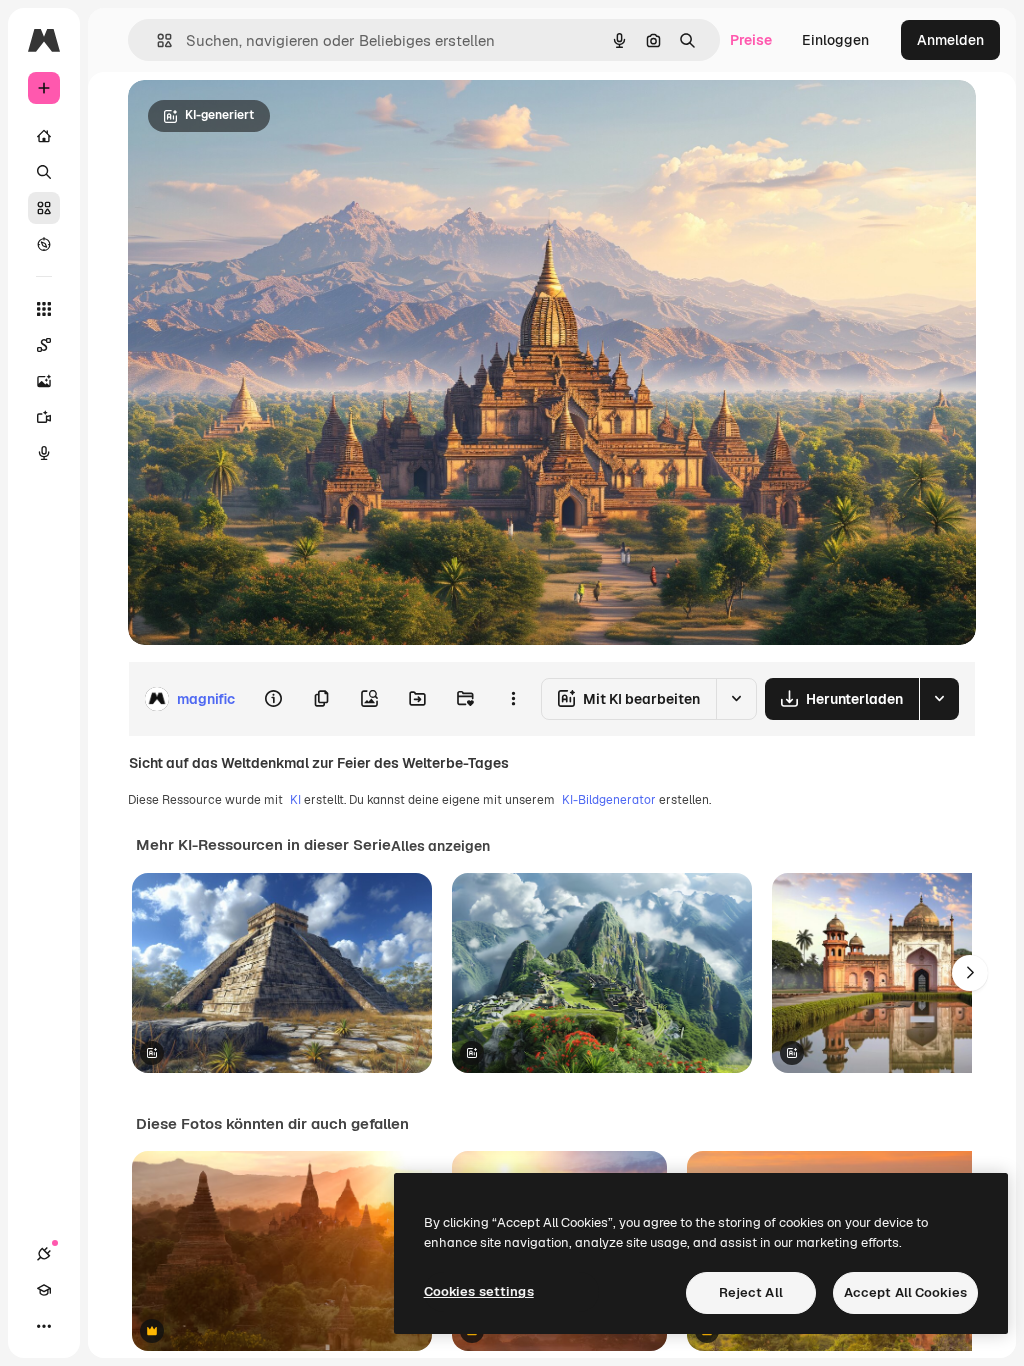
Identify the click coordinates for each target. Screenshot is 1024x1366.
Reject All (751, 1292)
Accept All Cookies (905, 1292)
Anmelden (950, 40)
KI (295, 800)
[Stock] (44, 208)
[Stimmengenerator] (44, 453)
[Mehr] (44, 1326)
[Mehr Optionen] (513, 699)
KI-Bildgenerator (609, 800)
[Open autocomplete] (156, 40)
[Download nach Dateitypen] (939, 699)
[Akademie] (44, 1290)
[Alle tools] (44, 309)
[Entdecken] (44, 244)
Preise (751, 40)
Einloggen (835, 40)
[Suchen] (44, 172)
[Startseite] (44, 136)
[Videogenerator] (44, 417)
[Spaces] (44, 345)
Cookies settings (479, 1291)
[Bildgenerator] (44, 381)
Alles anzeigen (440, 846)
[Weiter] (970, 973)
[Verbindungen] (44, 1254)
